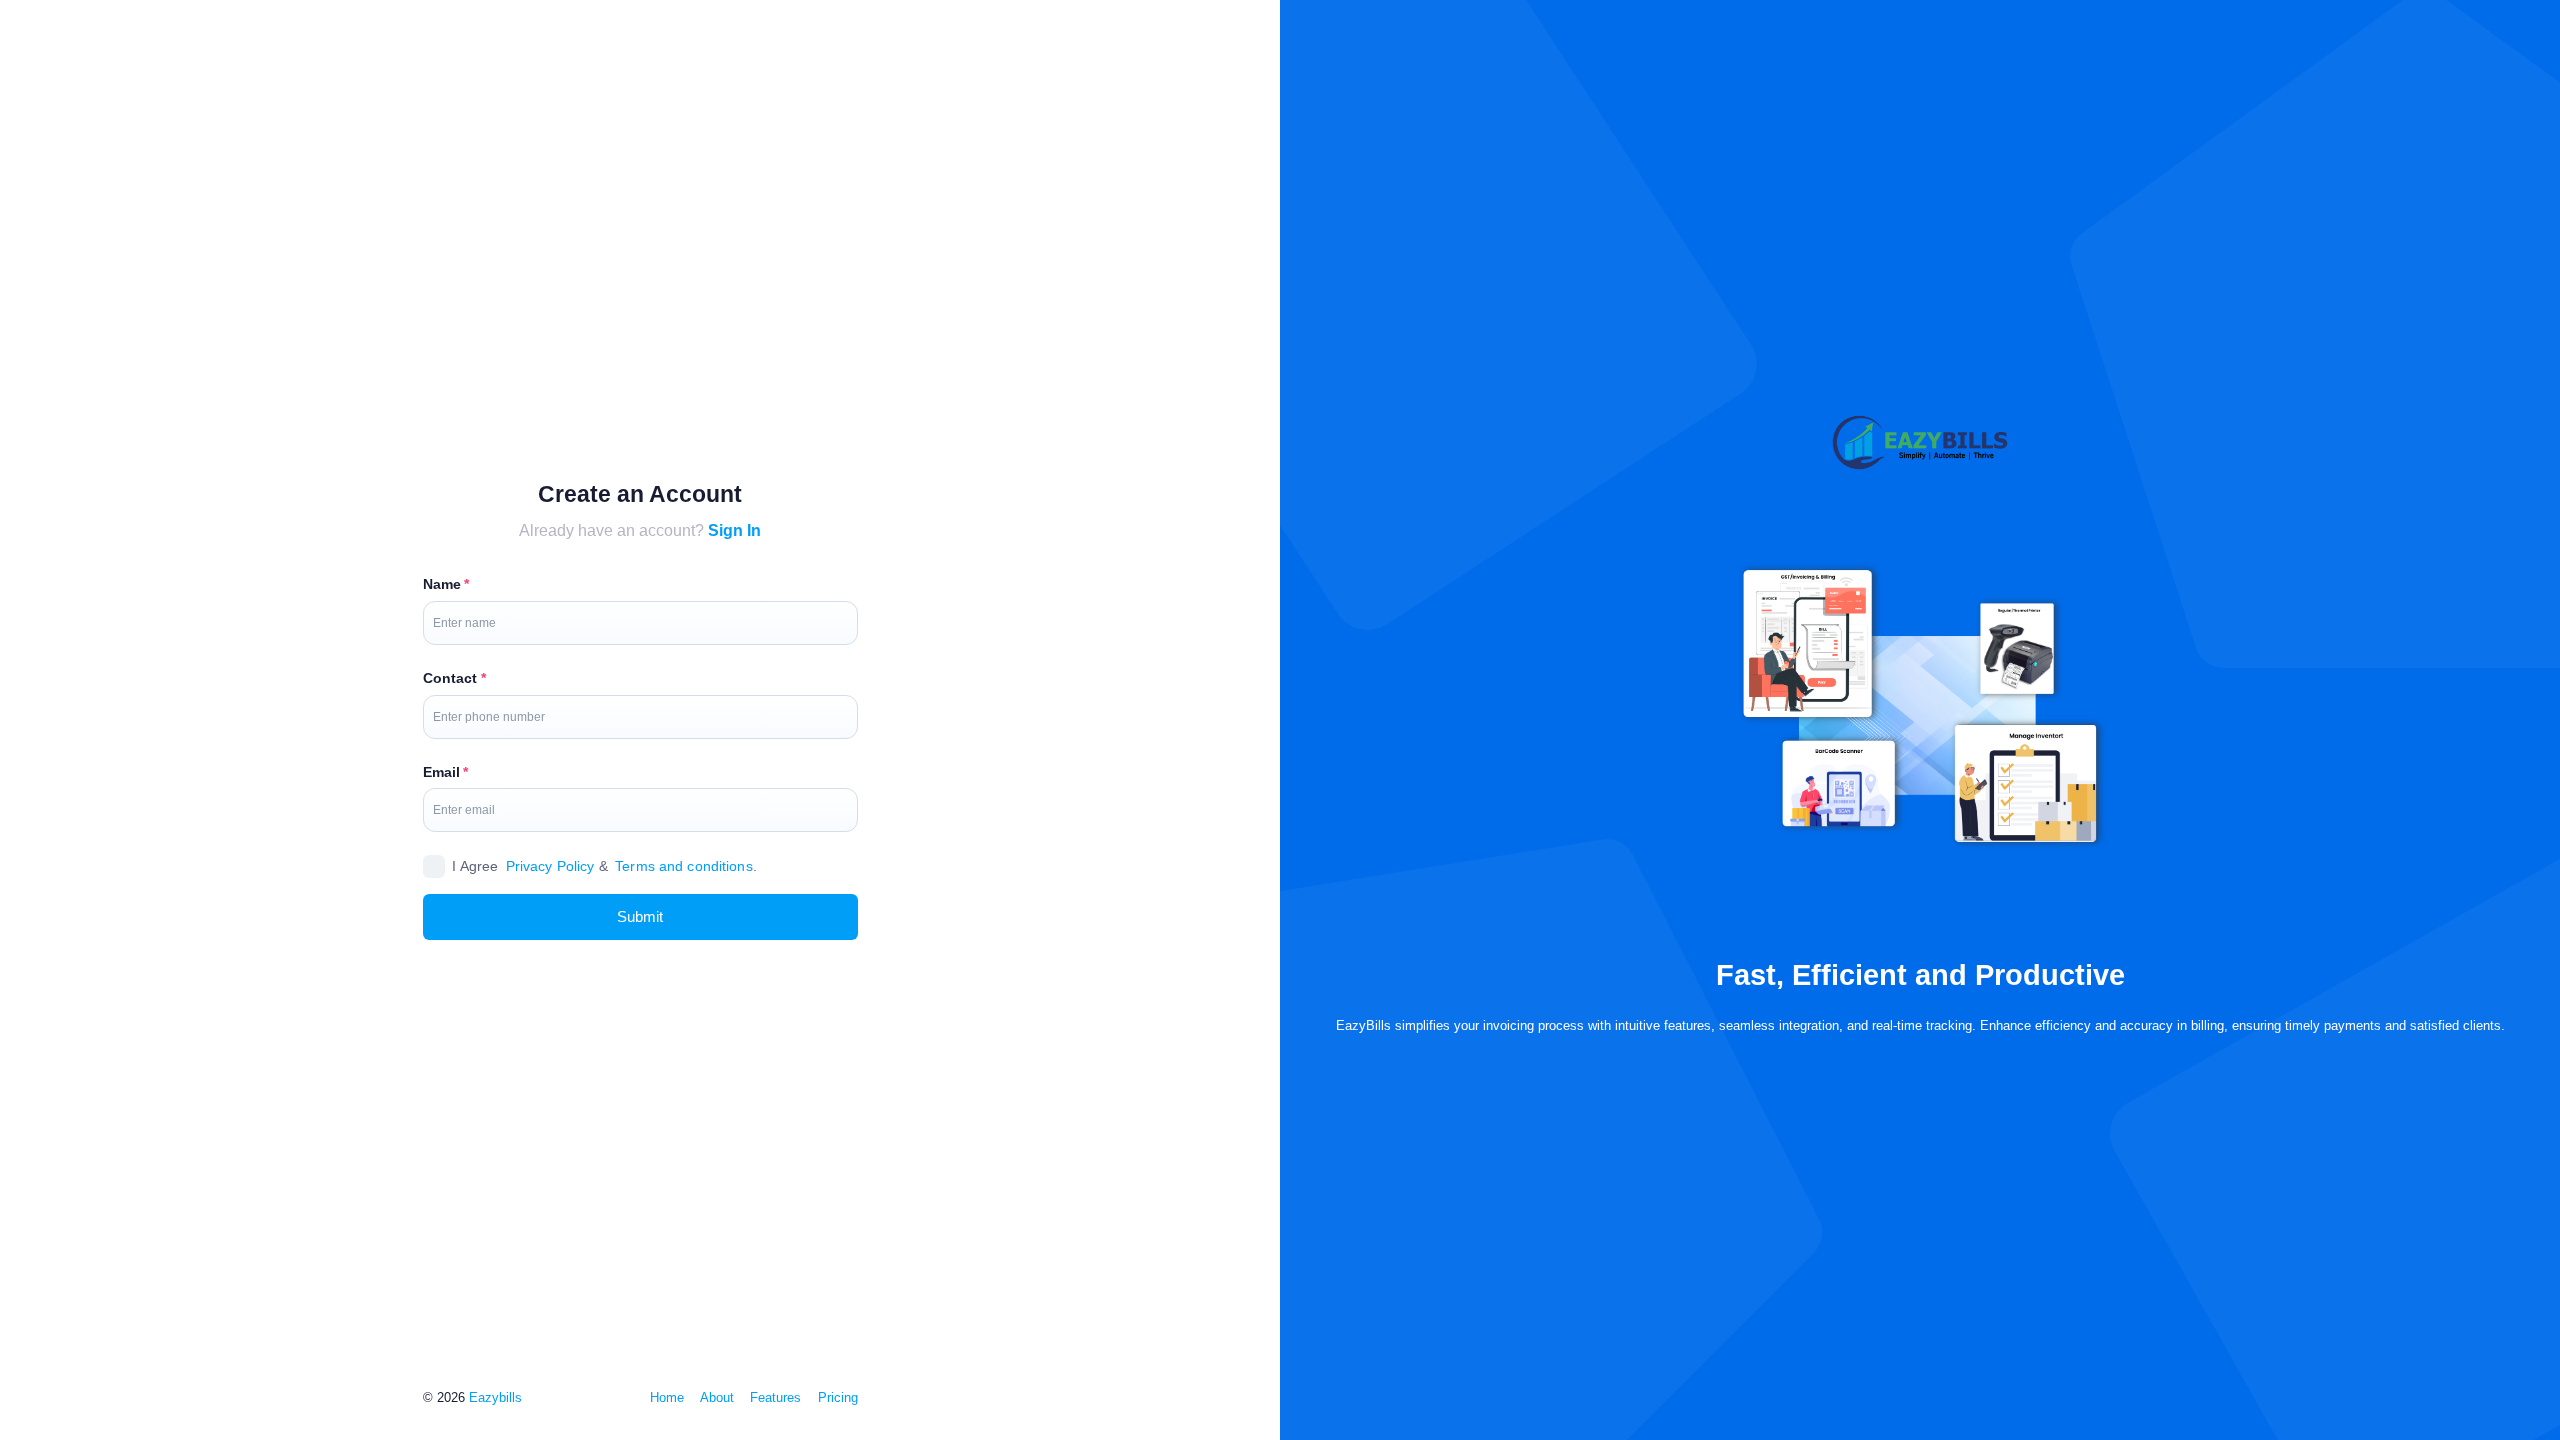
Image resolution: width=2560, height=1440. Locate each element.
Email (442, 772)
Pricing (838, 1397)
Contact (450, 678)
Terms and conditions (684, 866)
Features (775, 1397)
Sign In (734, 530)
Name (442, 584)
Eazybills (495, 1397)
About (717, 1397)
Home (667, 1397)
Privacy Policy (550, 866)
